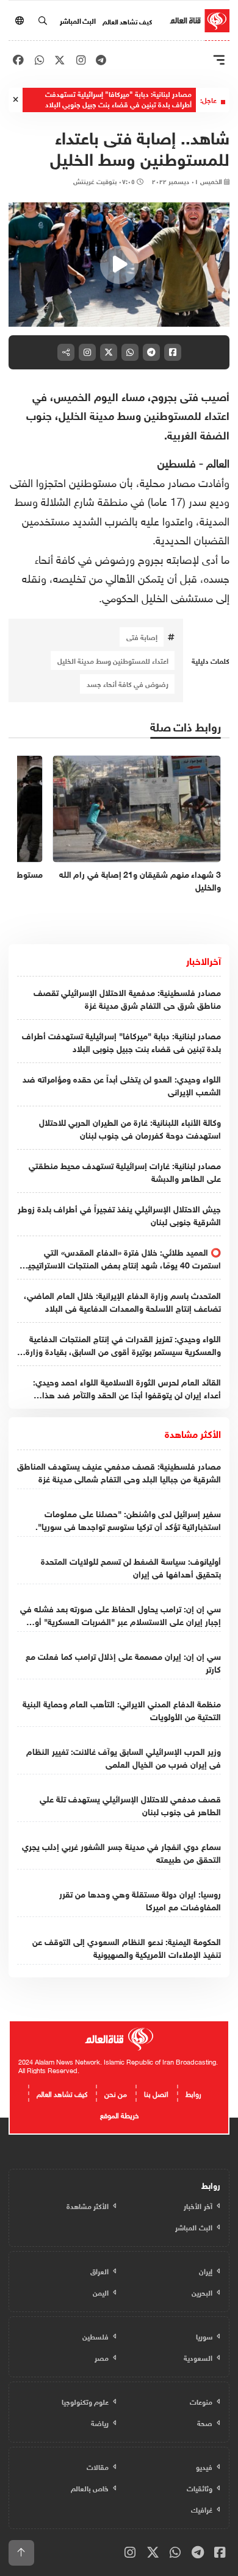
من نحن (116, 2093)
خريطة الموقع (119, 2114)
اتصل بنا (156, 2093)
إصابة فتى (142, 636)
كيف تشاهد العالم (127, 21)
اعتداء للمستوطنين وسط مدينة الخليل (113, 660)
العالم (216, 462)
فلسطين (177, 462)
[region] (119, 265)
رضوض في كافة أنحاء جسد (128, 683)
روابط (193, 2093)
